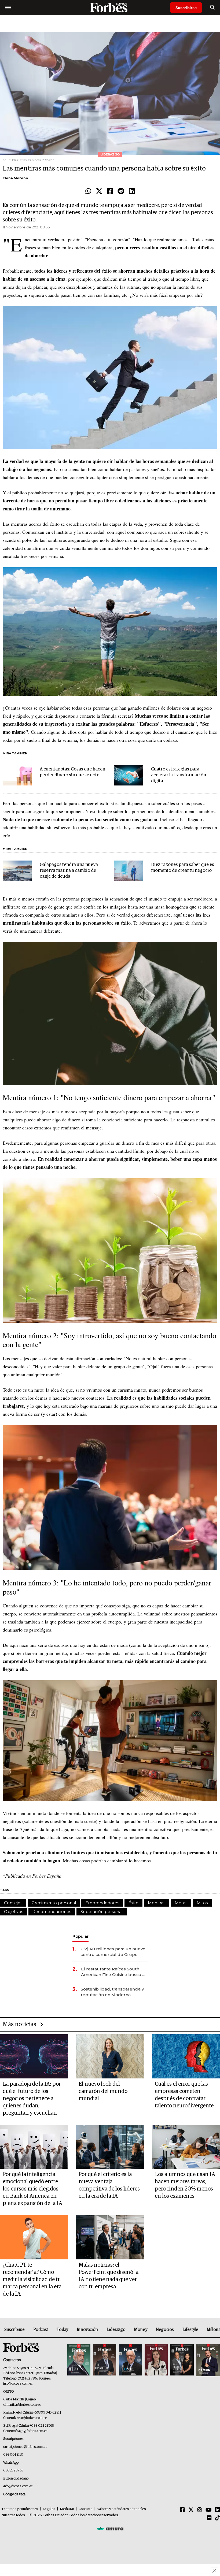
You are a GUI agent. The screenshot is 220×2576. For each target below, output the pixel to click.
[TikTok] (218, 2518)
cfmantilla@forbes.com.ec (22, 2405)
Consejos (13, 1903)
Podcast (41, 2330)
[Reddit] (121, 191)
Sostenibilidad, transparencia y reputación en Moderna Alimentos (112, 1992)
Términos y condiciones (20, 2509)
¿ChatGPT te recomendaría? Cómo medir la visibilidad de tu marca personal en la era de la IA (32, 2280)
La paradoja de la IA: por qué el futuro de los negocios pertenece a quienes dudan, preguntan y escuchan (32, 2099)
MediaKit (67, 2509)
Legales (49, 2509)
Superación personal (102, 1912)
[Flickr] (209, 2518)
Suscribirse (186, 8)
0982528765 (13, 2471)
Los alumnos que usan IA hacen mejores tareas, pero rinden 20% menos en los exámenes (185, 2185)
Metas (181, 1903)
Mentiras (157, 1903)
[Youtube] (209, 2510)
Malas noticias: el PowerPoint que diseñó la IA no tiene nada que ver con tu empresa (109, 2276)
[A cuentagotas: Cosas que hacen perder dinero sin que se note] (17, 775)
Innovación (87, 2330)
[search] (212, 8)
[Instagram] (200, 2510)
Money (140, 2330)
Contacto (86, 2509)
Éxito (133, 1903)
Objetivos (14, 1912)
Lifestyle (190, 2330)
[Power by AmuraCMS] (110, 2529)
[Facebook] (110, 191)
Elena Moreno (15, 178)
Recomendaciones (52, 1912)
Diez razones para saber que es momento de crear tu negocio (183, 868)
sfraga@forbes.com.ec (31, 2431)
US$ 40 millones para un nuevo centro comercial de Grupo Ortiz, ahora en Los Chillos (113, 1952)
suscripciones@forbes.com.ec (25, 2447)
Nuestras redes (13, 2515)
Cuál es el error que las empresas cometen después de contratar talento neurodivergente (184, 2095)
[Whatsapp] (88, 191)
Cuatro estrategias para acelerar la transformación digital (179, 775)
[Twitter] (99, 191)
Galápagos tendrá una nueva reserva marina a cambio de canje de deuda (69, 871)
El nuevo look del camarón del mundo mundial (103, 2091)
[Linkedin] (132, 191)
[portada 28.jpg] (156, 2360)
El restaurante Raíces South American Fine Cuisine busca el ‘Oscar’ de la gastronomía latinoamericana (114, 1972)
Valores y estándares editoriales (122, 2509)
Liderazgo (116, 2330)
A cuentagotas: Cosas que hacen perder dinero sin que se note (72, 772)
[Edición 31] (79, 2360)
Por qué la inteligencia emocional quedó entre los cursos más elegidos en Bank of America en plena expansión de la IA (32, 2189)
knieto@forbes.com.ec (30, 2418)
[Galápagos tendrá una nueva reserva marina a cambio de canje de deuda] (17, 871)
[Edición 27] (182, 2360)
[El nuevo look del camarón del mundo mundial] (110, 2056)
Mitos (202, 1903)
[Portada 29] (130, 2360)
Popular (80, 1936)
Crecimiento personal (54, 1903)
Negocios (165, 2330)
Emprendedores (102, 1903)
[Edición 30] (105, 2360)
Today (62, 2330)
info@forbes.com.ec (18, 2384)
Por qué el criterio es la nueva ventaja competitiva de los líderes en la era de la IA (109, 2185)
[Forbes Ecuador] (110, 7)
